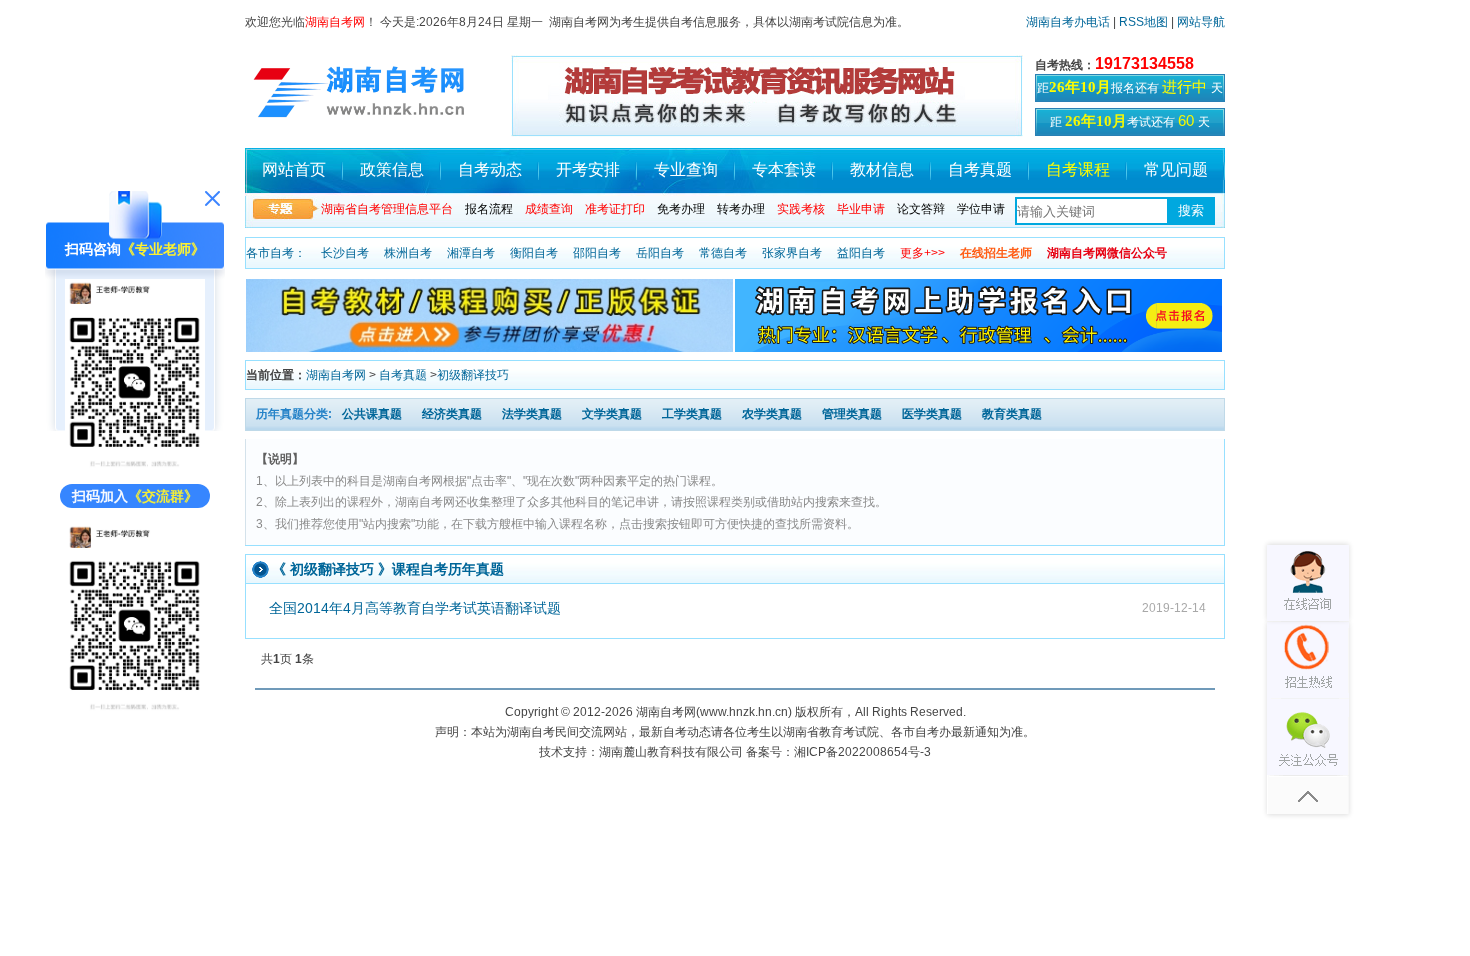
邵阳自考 (597, 253)
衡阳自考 (534, 253)
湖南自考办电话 (1068, 22)
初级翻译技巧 (473, 375)
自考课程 (1078, 169)
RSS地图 (1143, 22)
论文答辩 (921, 209)
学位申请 (981, 209)
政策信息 (392, 169)
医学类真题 (932, 414)
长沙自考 (345, 253)
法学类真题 (532, 414)
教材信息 (882, 169)
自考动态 (490, 169)
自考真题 (980, 169)
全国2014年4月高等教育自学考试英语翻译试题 (415, 608)
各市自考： (276, 253)
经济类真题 (452, 414)
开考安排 (588, 169)
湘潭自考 (471, 253)
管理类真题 (852, 414)
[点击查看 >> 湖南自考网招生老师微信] (135, 464)
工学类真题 (692, 414)
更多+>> (922, 253)
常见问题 (1176, 169)
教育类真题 (1012, 414)
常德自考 (723, 253)
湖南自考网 (336, 375)
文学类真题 (612, 414)
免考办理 (681, 209)
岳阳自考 (660, 253)
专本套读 (784, 169)
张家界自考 (792, 253)
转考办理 (741, 209)
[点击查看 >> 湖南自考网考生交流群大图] (135, 707)
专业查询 (686, 169)
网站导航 (1201, 22)
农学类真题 (772, 414)
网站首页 (294, 169)
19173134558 (1144, 63)
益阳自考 (861, 253)
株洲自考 (408, 253)
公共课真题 (372, 414)
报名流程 (489, 209)
